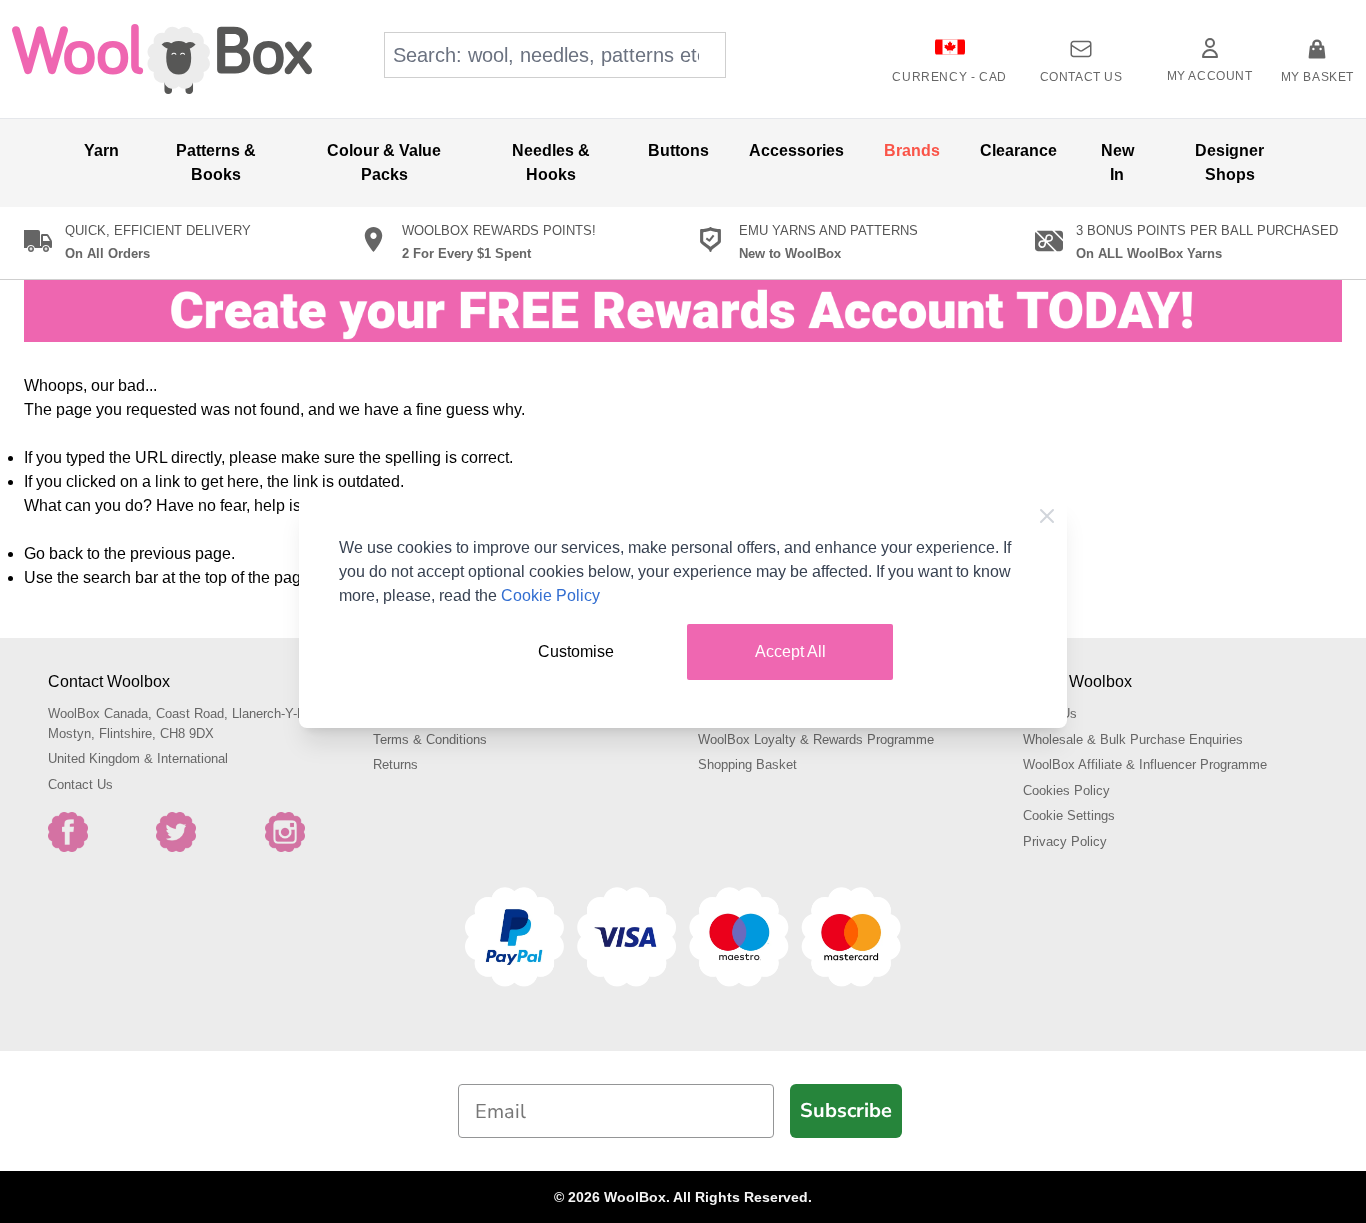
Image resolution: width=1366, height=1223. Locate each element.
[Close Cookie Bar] (1047, 516)
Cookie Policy (550, 595)
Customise (576, 651)
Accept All (790, 651)
